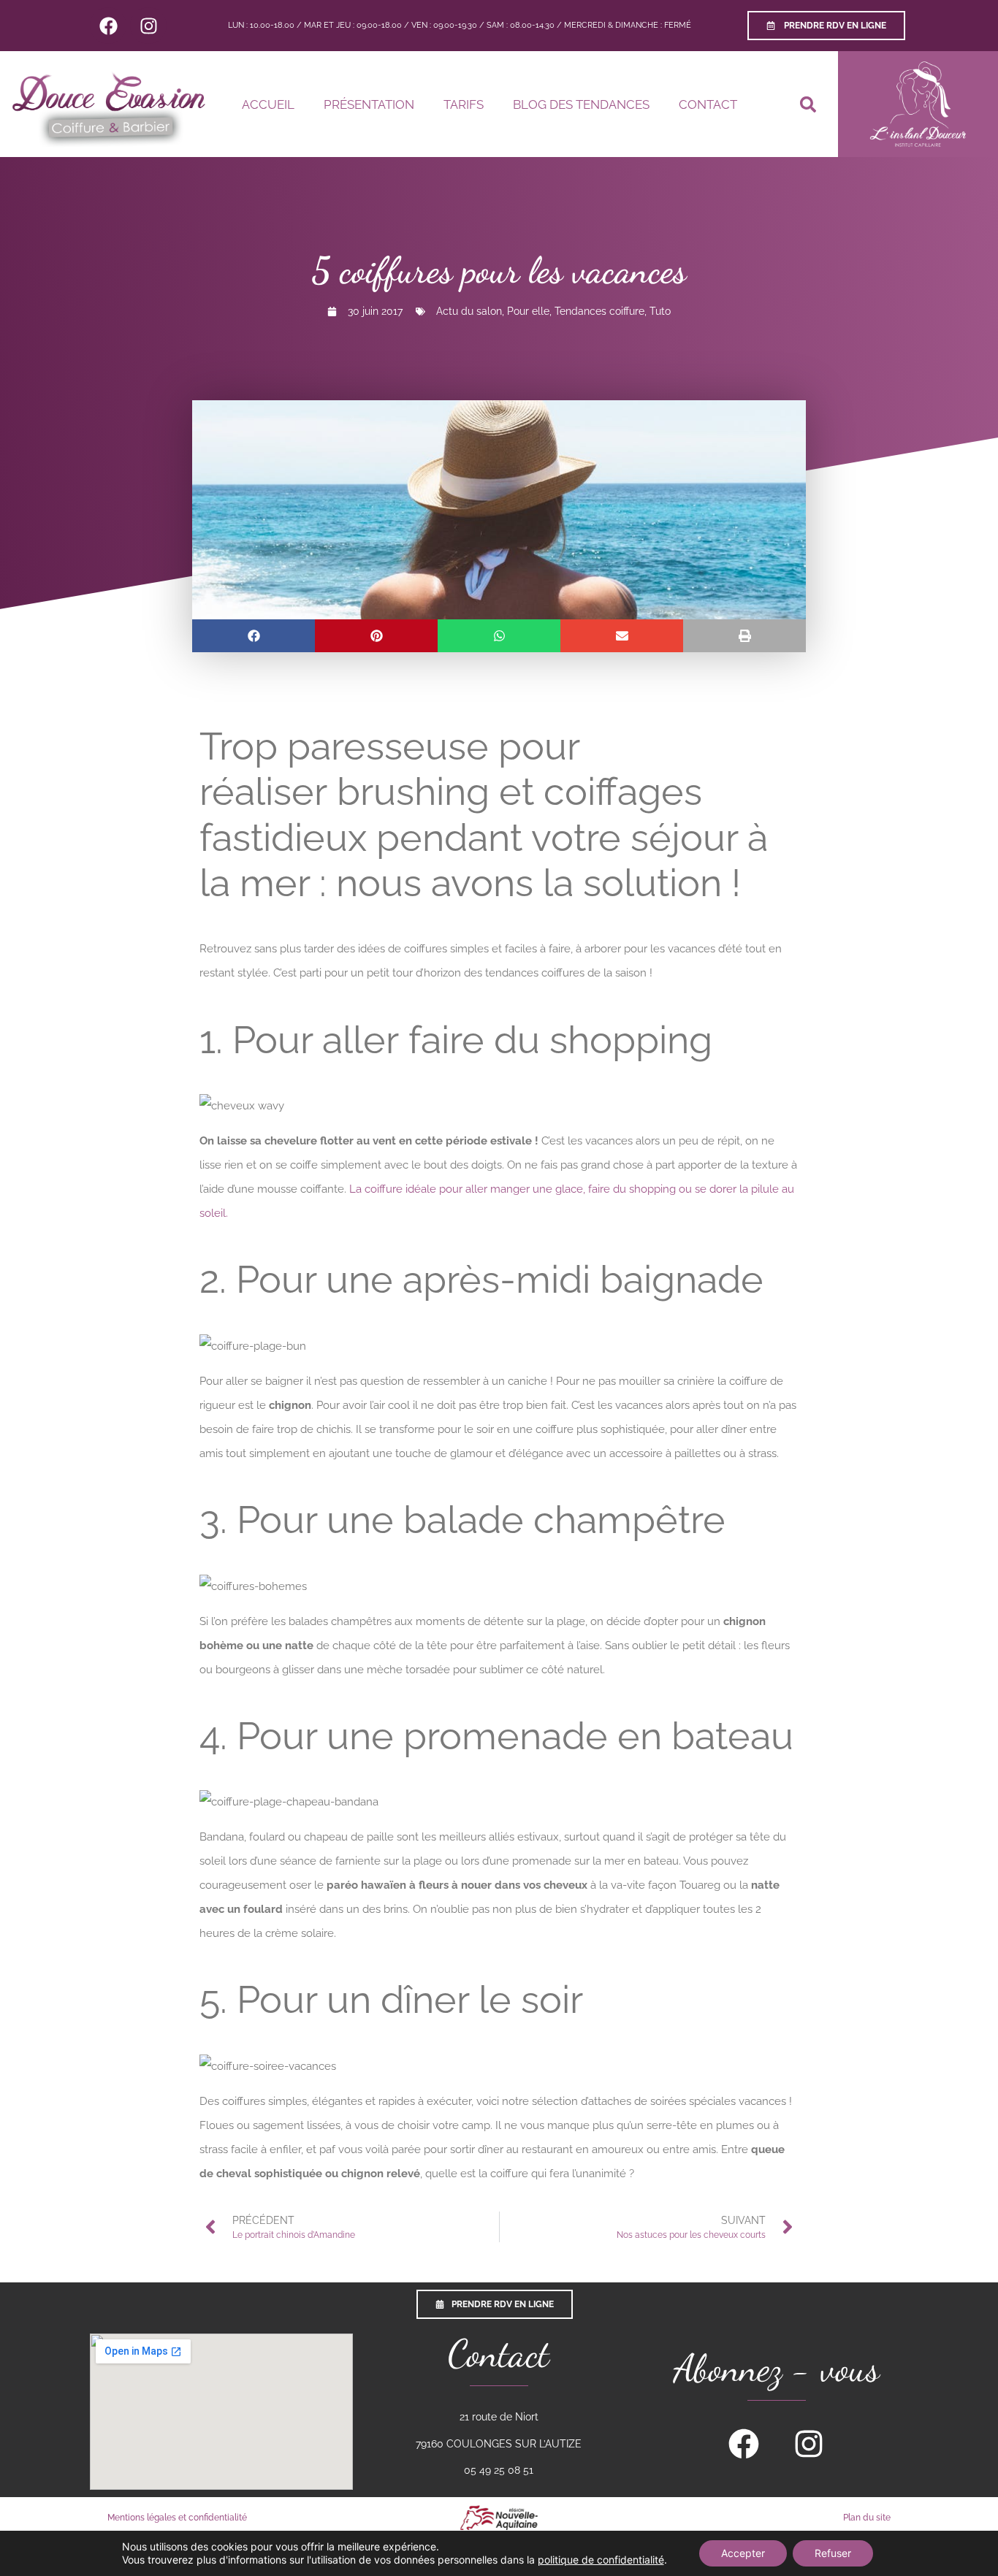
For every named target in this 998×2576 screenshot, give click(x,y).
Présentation (369, 104)
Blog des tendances (581, 104)
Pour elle (528, 311)
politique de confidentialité (601, 2560)
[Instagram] (148, 26)
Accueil (268, 104)
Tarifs (464, 104)
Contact (708, 104)
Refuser (833, 2553)
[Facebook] (108, 26)
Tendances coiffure (599, 311)
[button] (808, 104)
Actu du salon (469, 311)
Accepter (743, 2553)
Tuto (660, 311)
